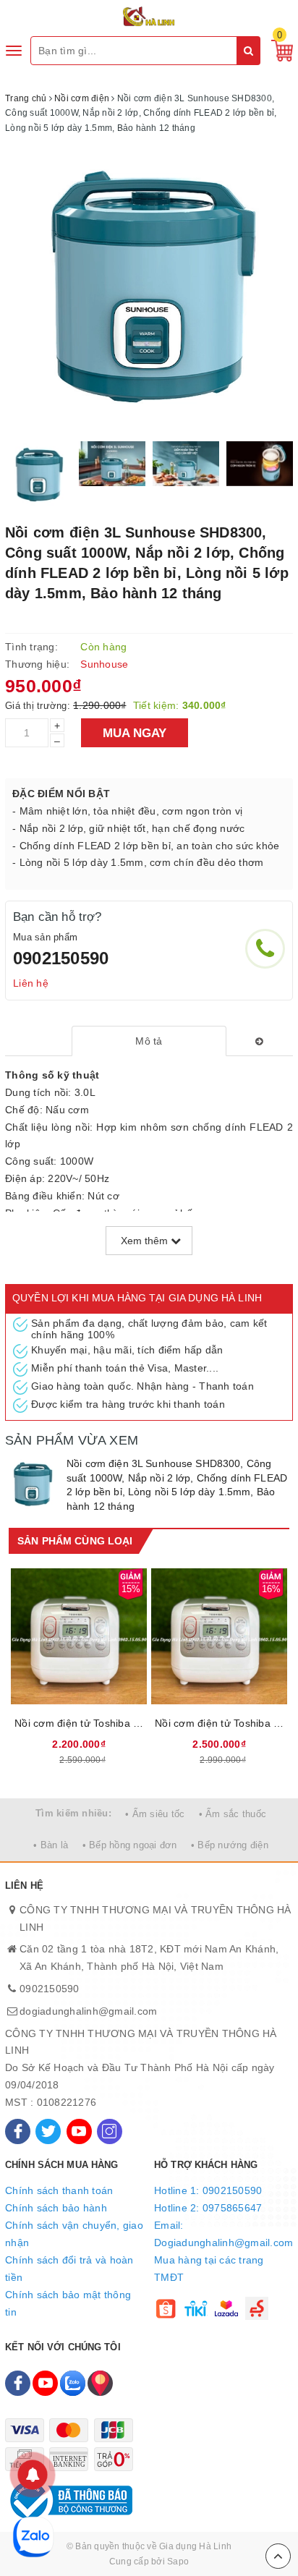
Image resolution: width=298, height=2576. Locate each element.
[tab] (149, 1041)
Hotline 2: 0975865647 (208, 2208)
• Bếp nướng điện (230, 1845)
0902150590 (61, 958)
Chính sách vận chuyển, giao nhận (74, 2234)
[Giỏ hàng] (278, 50)
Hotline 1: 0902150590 (208, 2190)
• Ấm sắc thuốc (233, 1814)
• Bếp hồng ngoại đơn (130, 1845)
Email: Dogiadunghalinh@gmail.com (223, 2234)
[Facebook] (18, 2131)
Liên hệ (31, 983)
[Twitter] (48, 2131)
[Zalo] (73, 2383)
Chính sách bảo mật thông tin (68, 2303)
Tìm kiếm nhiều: (73, 1813)
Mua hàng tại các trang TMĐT (209, 2269)
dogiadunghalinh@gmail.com (88, 2011)
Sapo (178, 2562)
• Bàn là (51, 1845)
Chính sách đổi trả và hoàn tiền (69, 2269)
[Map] (100, 2383)
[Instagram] (110, 2131)
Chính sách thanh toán (59, 2190)
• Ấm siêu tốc (155, 1814)
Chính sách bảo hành (56, 2208)
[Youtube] (79, 2131)
